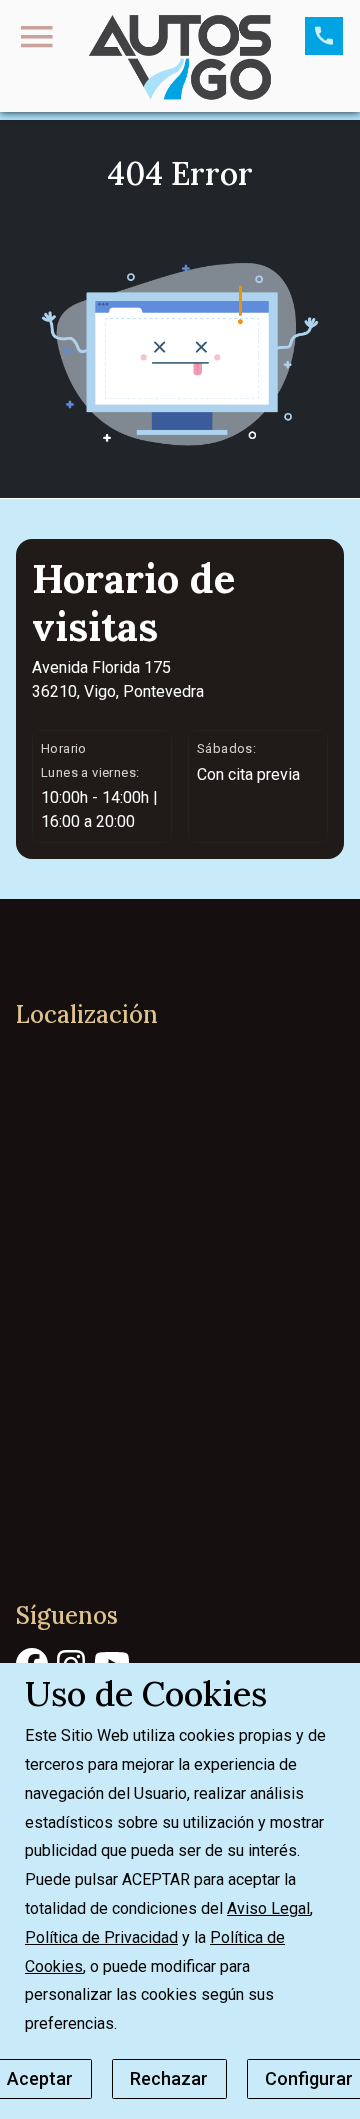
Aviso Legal (268, 1908)
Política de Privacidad (101, 1937)
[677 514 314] (324, 36)
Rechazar (169, 2078)
